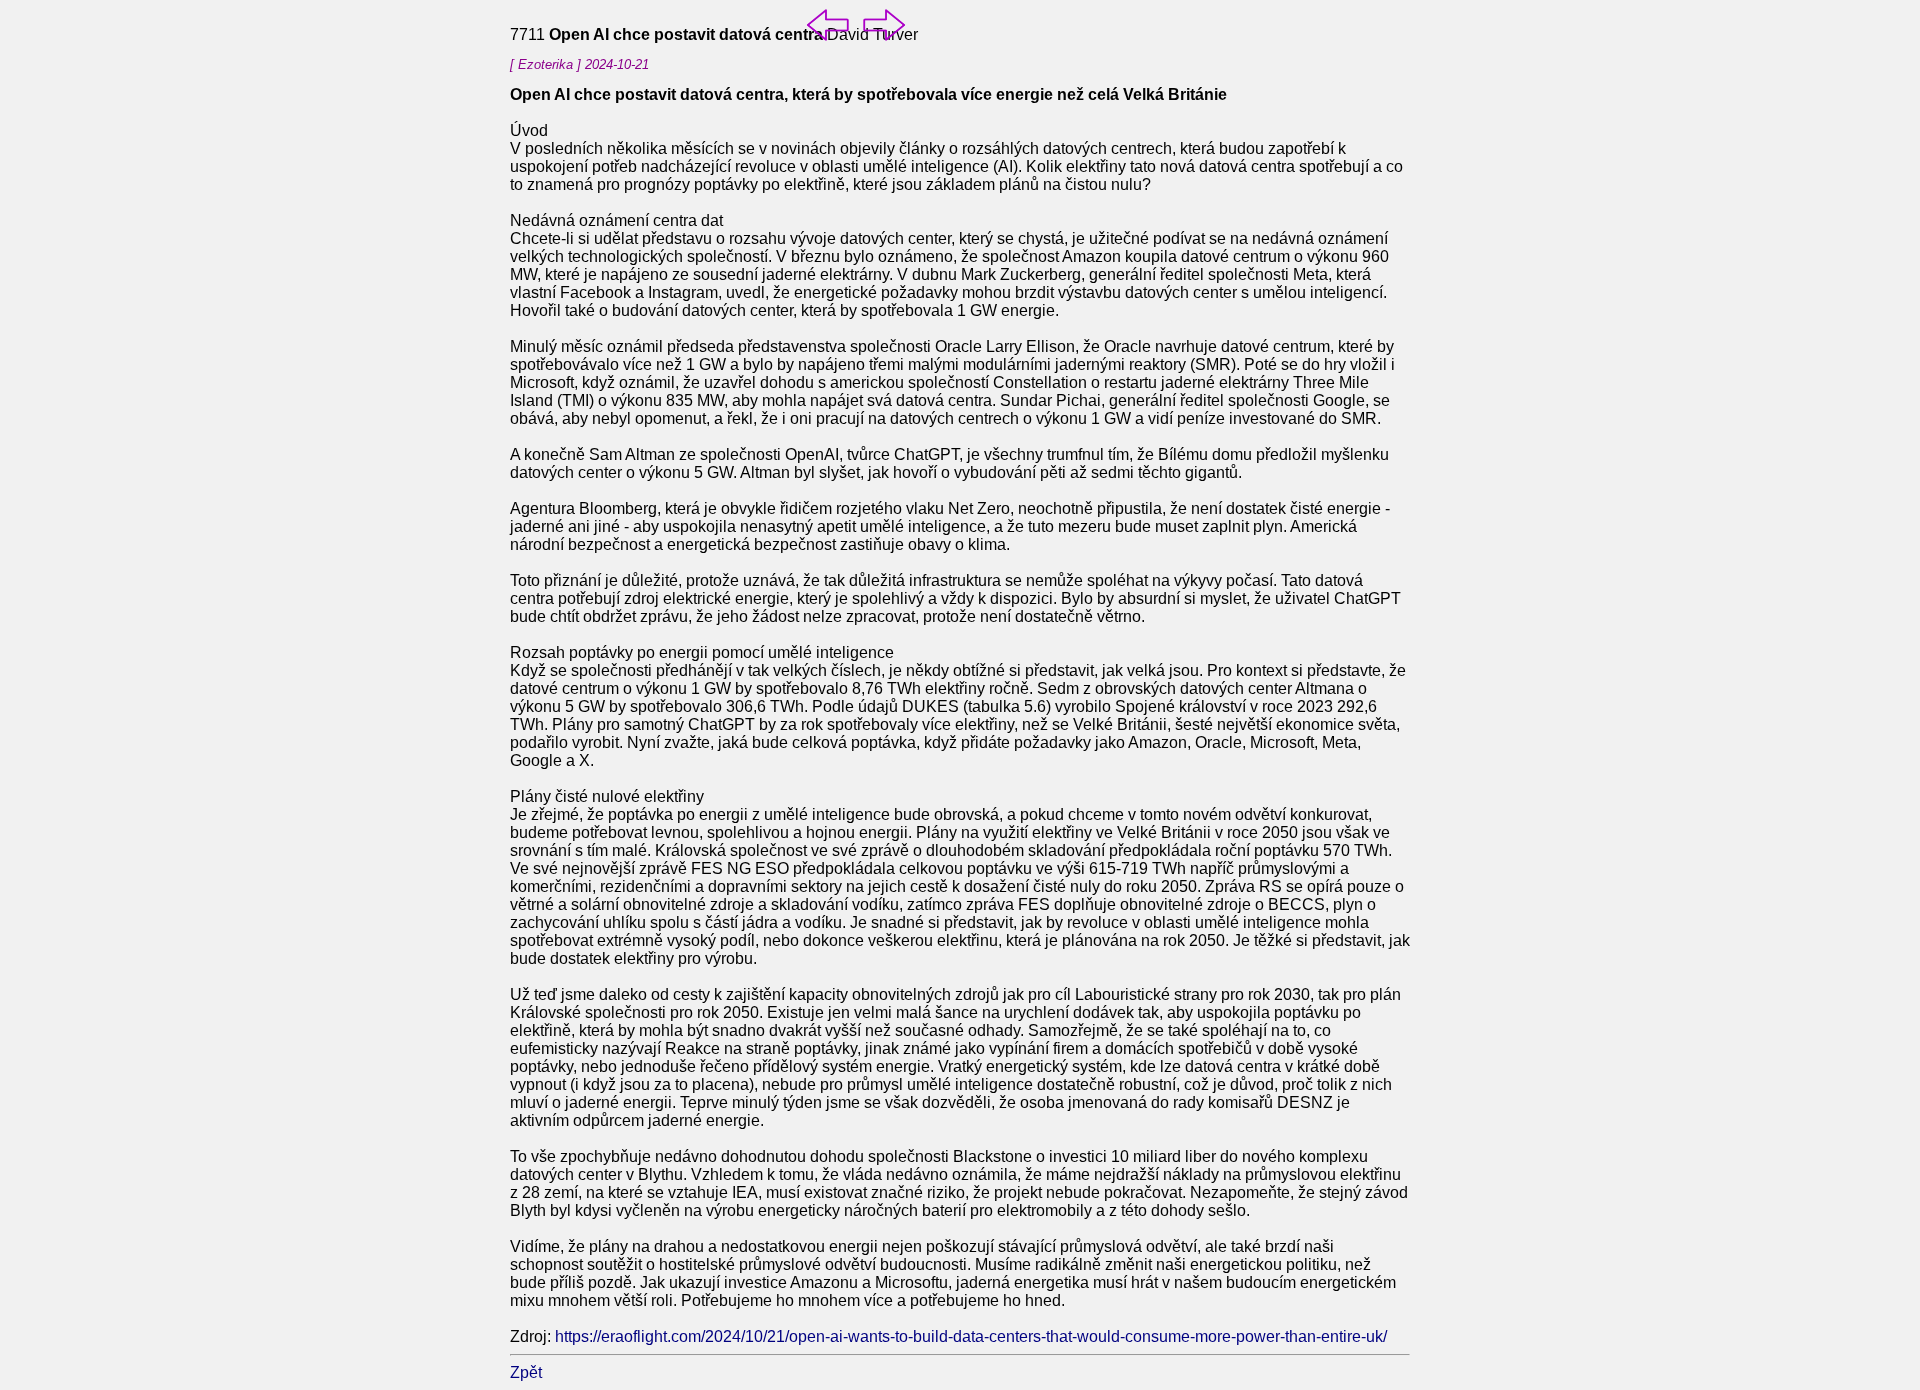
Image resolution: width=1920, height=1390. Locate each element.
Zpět (526, 1372)
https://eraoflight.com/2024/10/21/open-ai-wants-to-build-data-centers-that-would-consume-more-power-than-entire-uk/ (971, 1336)
